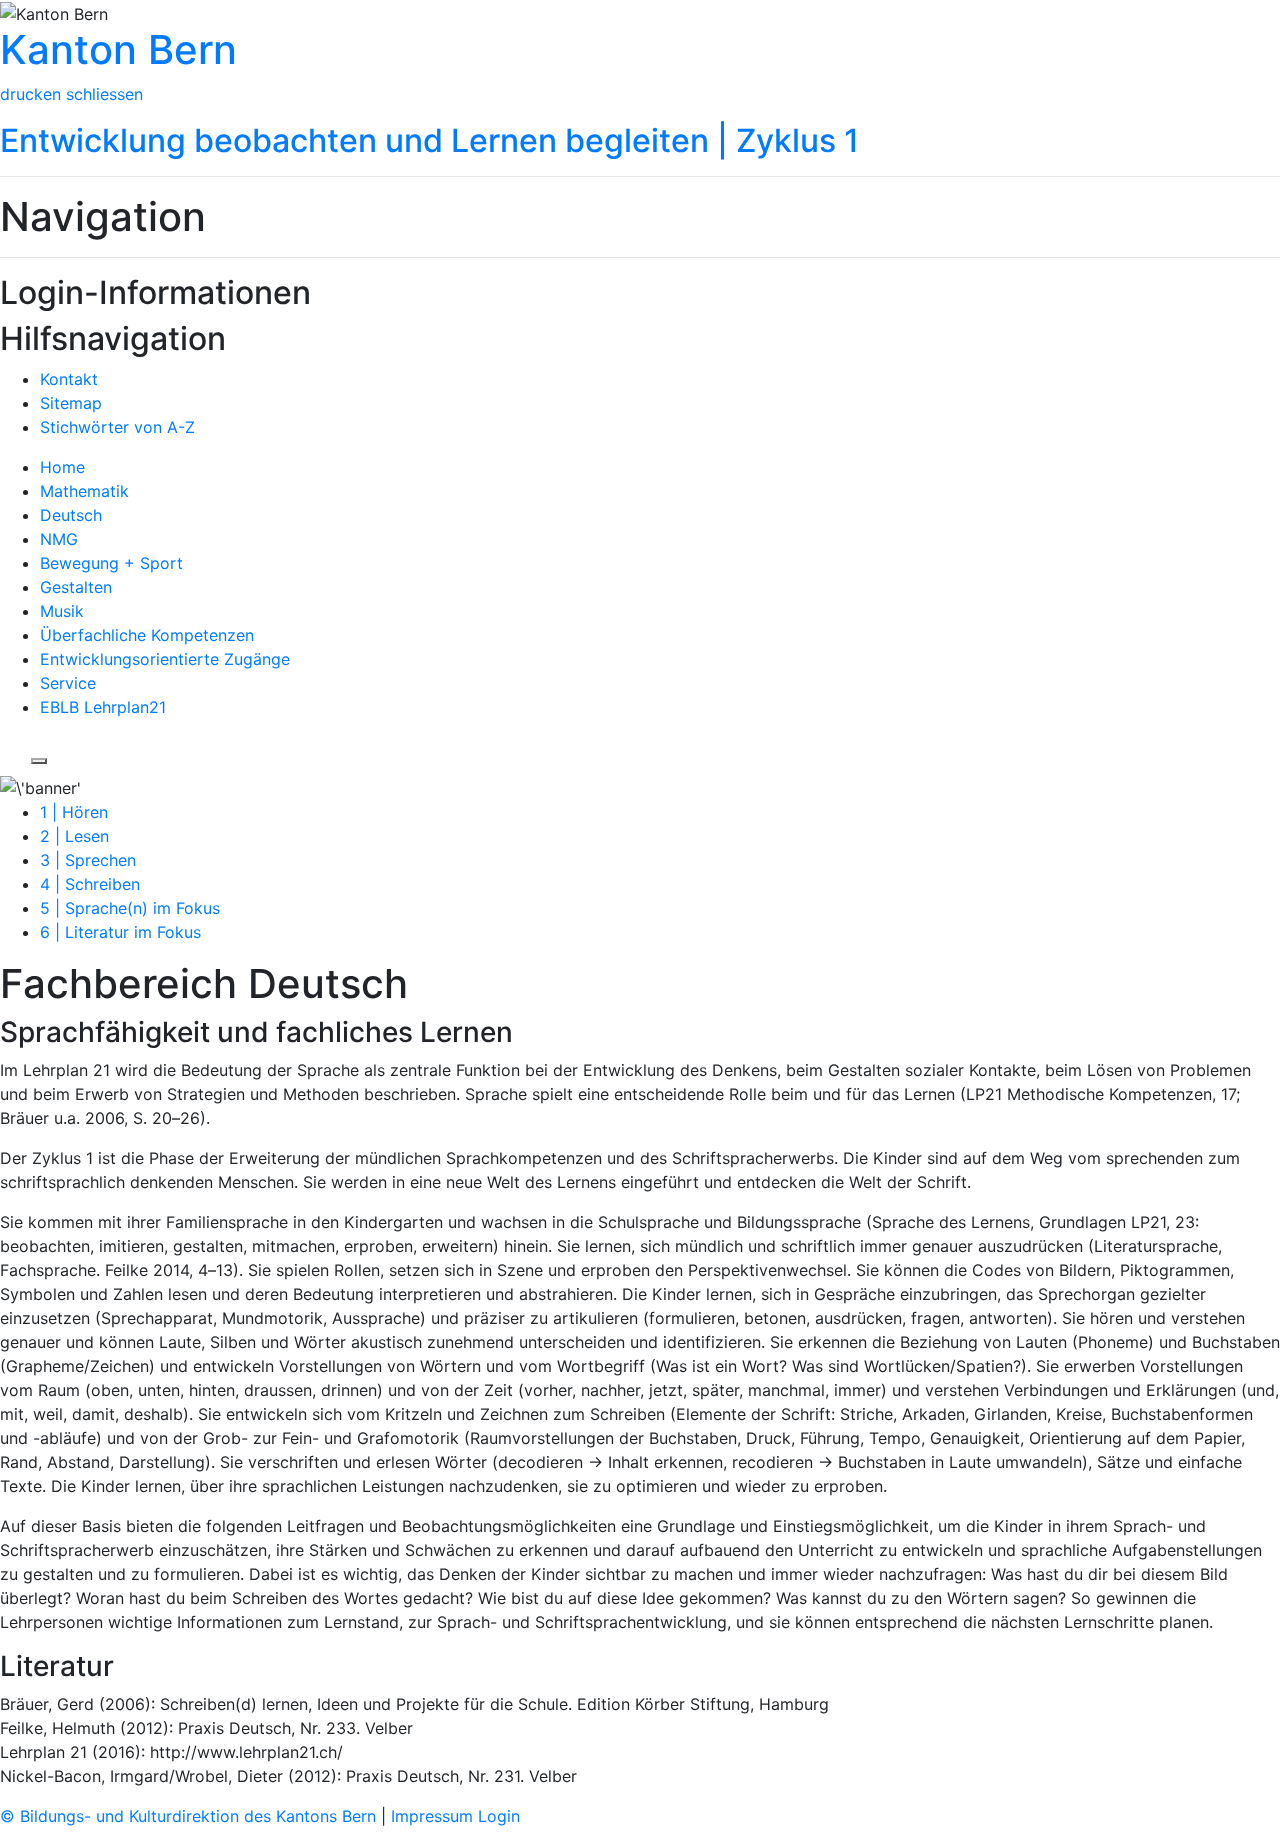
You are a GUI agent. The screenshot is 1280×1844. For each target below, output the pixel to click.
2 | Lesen (74, 836)
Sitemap (71, 403)
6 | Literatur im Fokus (120, 932)
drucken (30, 94)
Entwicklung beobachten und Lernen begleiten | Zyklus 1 (429, 140)
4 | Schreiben (90, 884)
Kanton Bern (118, 49)
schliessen (104, 94)
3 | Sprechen (88, 860)
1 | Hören (74, 812)
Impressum (434, 1816)
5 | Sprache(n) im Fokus (130, 908)
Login (499, 1816)
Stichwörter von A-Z (117, 427)
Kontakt (69, 379)
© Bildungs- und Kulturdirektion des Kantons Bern (190, 1816)
